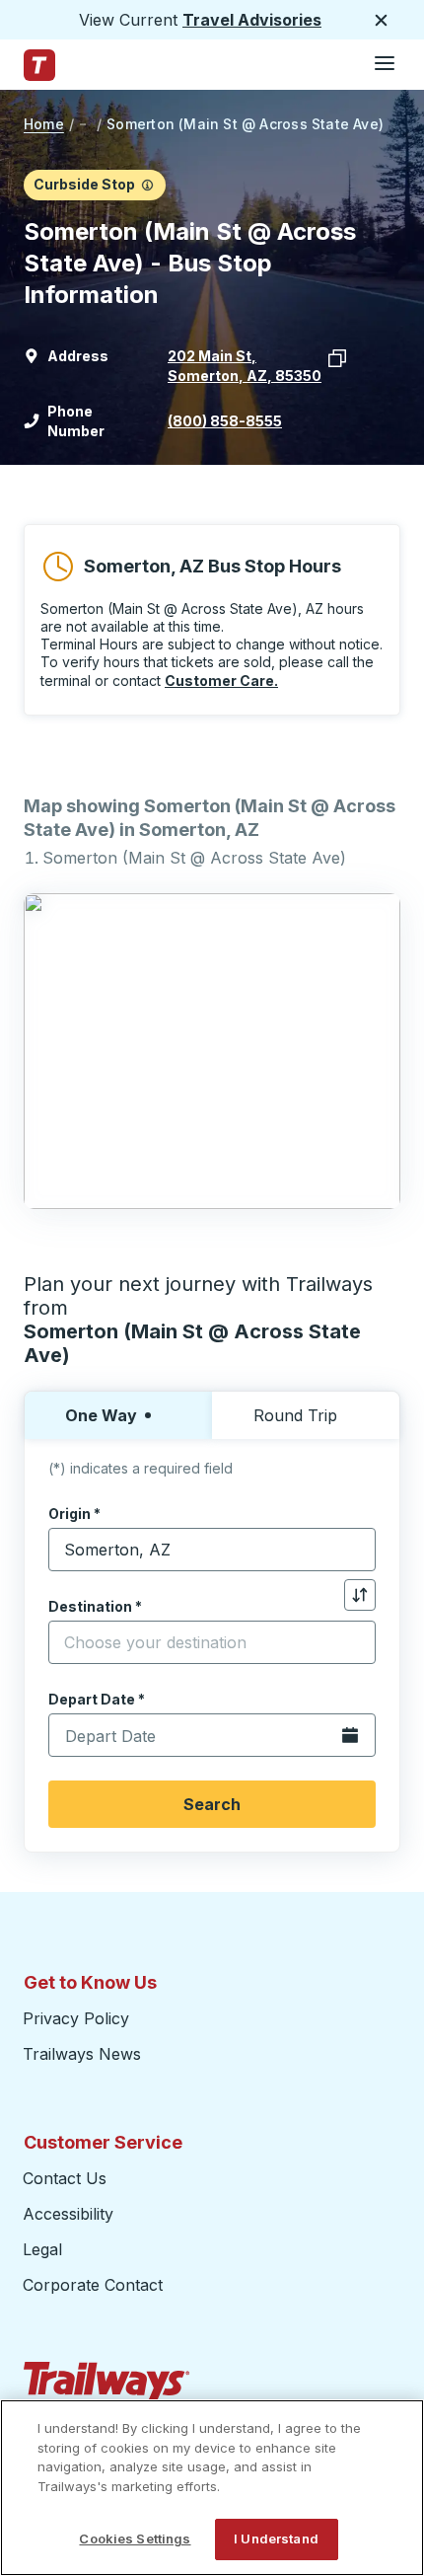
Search (212, 1804)
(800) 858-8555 (225, 421)
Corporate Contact (93, 2285)
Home (44, 124)
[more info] (147, 185)
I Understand (276, 2538)
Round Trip (295, 1415)
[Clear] (354, 1550)
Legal (42, 2249)
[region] (212, 2488)
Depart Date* (97, 1699)
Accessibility (68, 2214)
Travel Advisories (252, 20)
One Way (101, 1415)
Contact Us (65, 2178)
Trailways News (82, 2054)
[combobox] (212, 1550)
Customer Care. (221, 681)
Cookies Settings (135, 2538)
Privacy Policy (76, 2018)
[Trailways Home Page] (39, 65)
